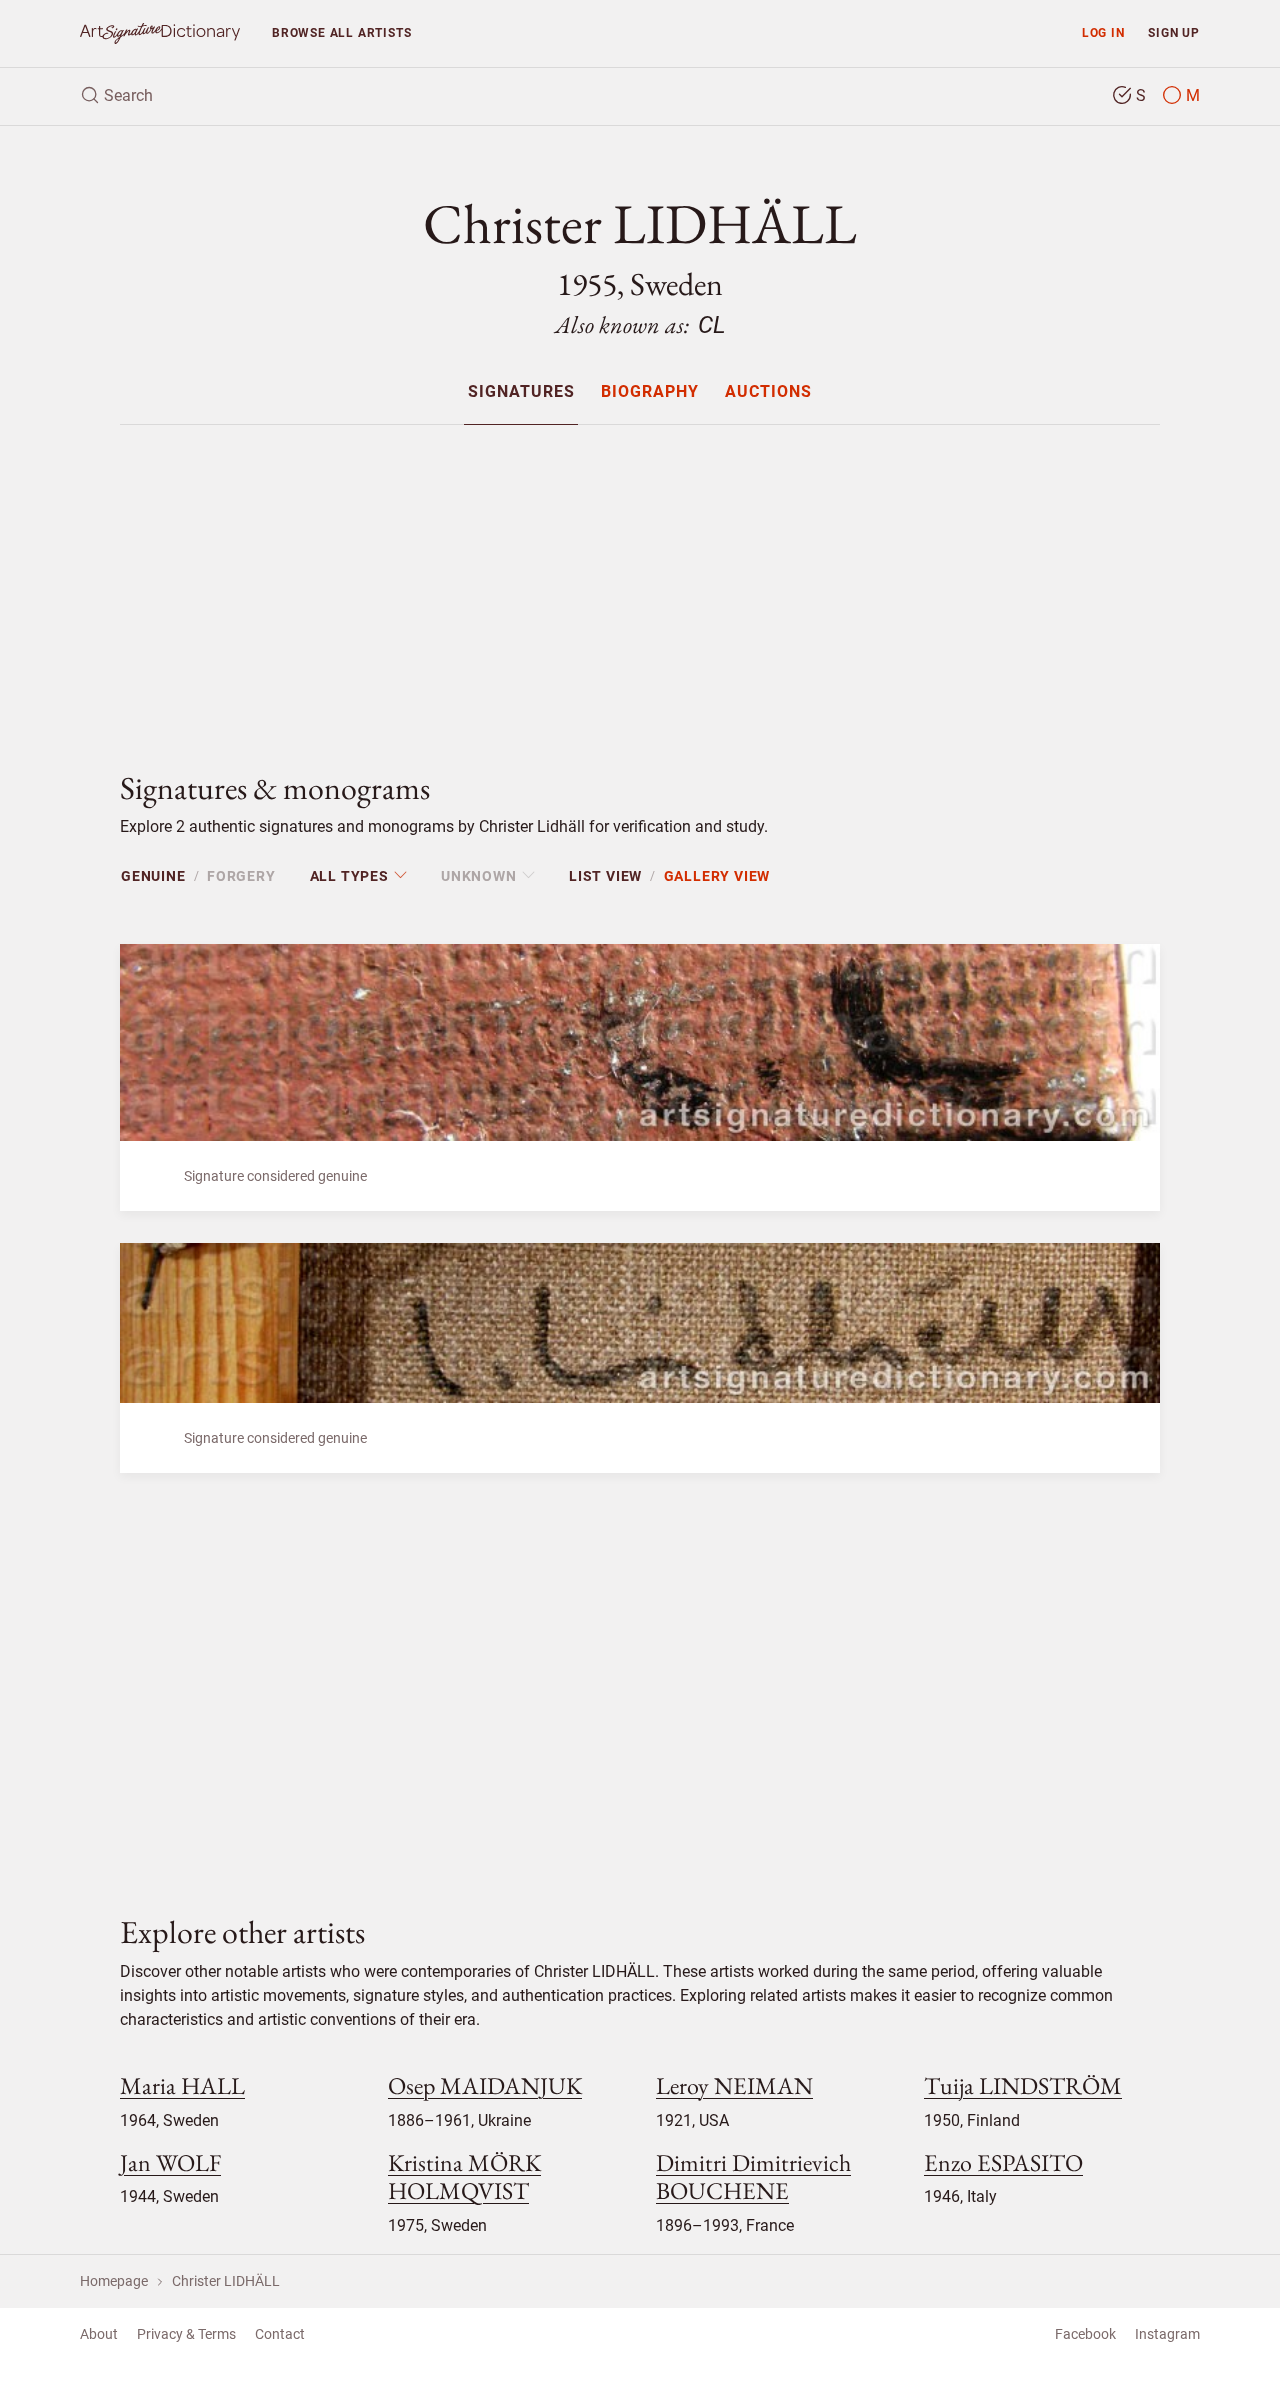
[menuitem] (520, 391)
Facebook (1085, 2334)
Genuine (153, 876)
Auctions (768, 392)
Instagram (1167, 2334)
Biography (650, 392)
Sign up (1174, 32)
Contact (280, 2334)
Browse (341, 32)
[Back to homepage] (160, 33)
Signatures (521, 392)
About (99, 2334)
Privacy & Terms (186, 2334)
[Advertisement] (640, 581)
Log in (1103, 32)
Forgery (241, 876)
